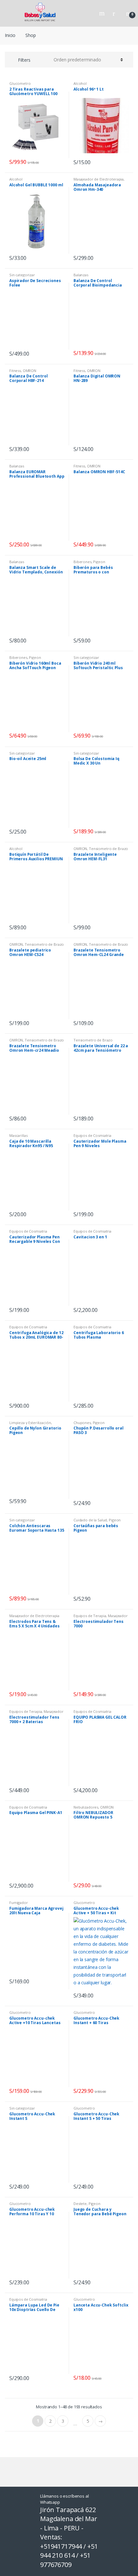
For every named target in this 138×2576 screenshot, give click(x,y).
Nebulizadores (86, 1807)
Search (103, 13)
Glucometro (20, 83)
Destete (80, 2204)
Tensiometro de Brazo (108, 849)
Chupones (82, 1423)
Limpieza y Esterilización (30, 1423)
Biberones (82, 562)
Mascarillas (18, 1135)
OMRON (30, 371)
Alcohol (80, 83)
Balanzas (81, 275)
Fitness (15, 371)
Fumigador (19, 1903)
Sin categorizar (22, 275)
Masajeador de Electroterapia (99, 179)
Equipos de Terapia (90, 1616)
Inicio (10, 35)
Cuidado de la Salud (90, 1520)
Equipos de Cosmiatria (92, 1135)
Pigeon (99, 562)
